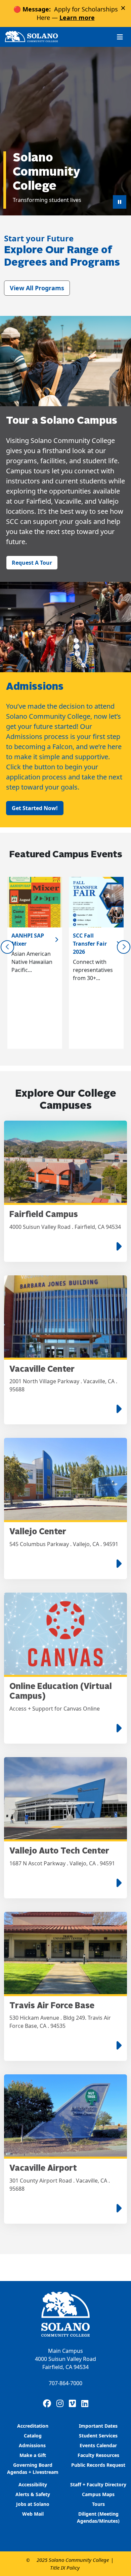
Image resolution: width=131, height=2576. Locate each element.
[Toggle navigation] (120, 37)
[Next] (124, 947)
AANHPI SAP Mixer (28, 940)
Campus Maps (98, 2494)
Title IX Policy (65, 2568)
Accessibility (33, 2484)
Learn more (77, 18)
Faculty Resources (98, 2455)
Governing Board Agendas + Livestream (33, 2468)
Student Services (98, 2436)
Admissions (33, 2445)
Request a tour (32, 563)
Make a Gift (33, 2455)
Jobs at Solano (33, 2504)
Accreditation (33, 2426)
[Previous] (7, 947)
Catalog (33, 2436)
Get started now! (35, 808)
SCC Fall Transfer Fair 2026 (90, 944)
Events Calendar (98, 2445)
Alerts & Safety (33, 2494)
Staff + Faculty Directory (98, 2484)
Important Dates (98, 2426)
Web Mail (33, 2514)
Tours (98, 2504)
